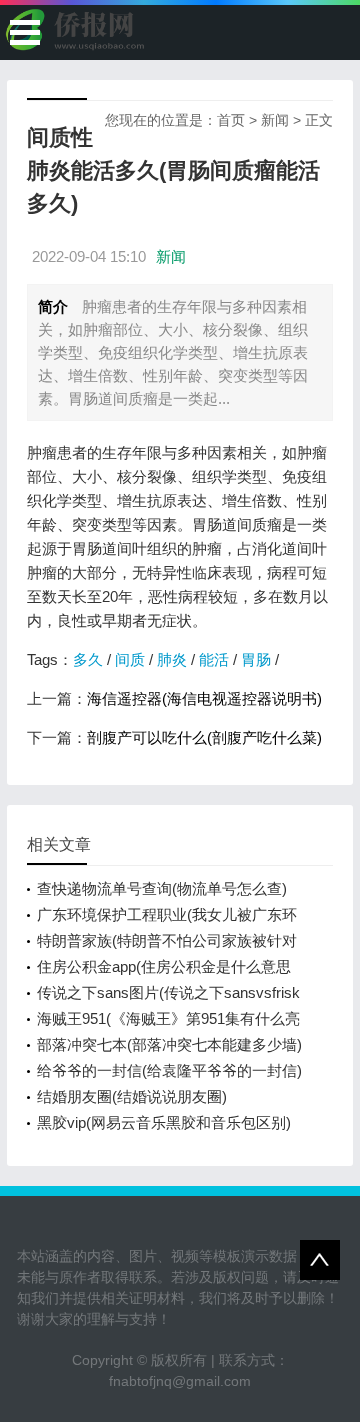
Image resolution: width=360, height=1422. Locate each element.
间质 (130, 659)
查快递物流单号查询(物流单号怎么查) (162, 888)
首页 (231, 120)
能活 (214, 659)
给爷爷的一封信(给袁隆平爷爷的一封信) (169, 1070)
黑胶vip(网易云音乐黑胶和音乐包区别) (164, 1122)
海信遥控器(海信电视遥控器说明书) (204, 698)
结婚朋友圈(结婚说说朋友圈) (132, 1096)
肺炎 (172, 659)
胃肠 (256, 659)
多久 (88, 659)
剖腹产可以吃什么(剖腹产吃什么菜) (204, 737)
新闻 (275, 120)
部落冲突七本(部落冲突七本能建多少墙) (169, 1044)
